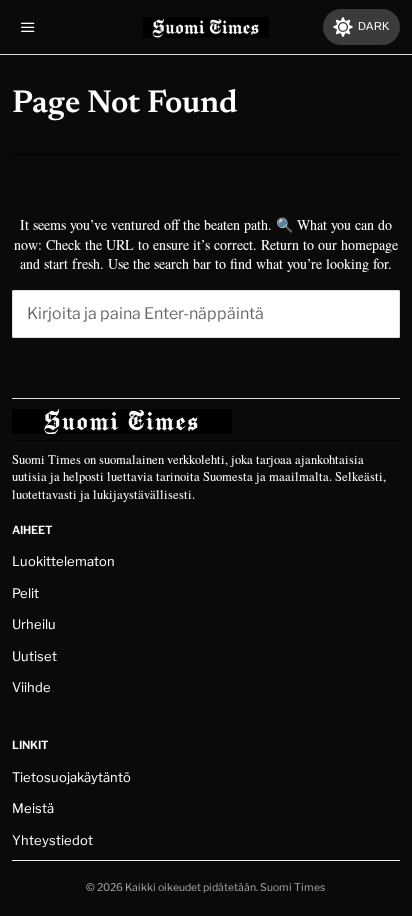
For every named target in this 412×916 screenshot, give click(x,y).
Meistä (33, 808)
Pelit (25, 593)
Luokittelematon (63, 561)
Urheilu (34, 624)
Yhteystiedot (52, 840)
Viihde (31, 687)
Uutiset (34, 656)
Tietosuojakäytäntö (71, 777)
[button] (376, 314)
